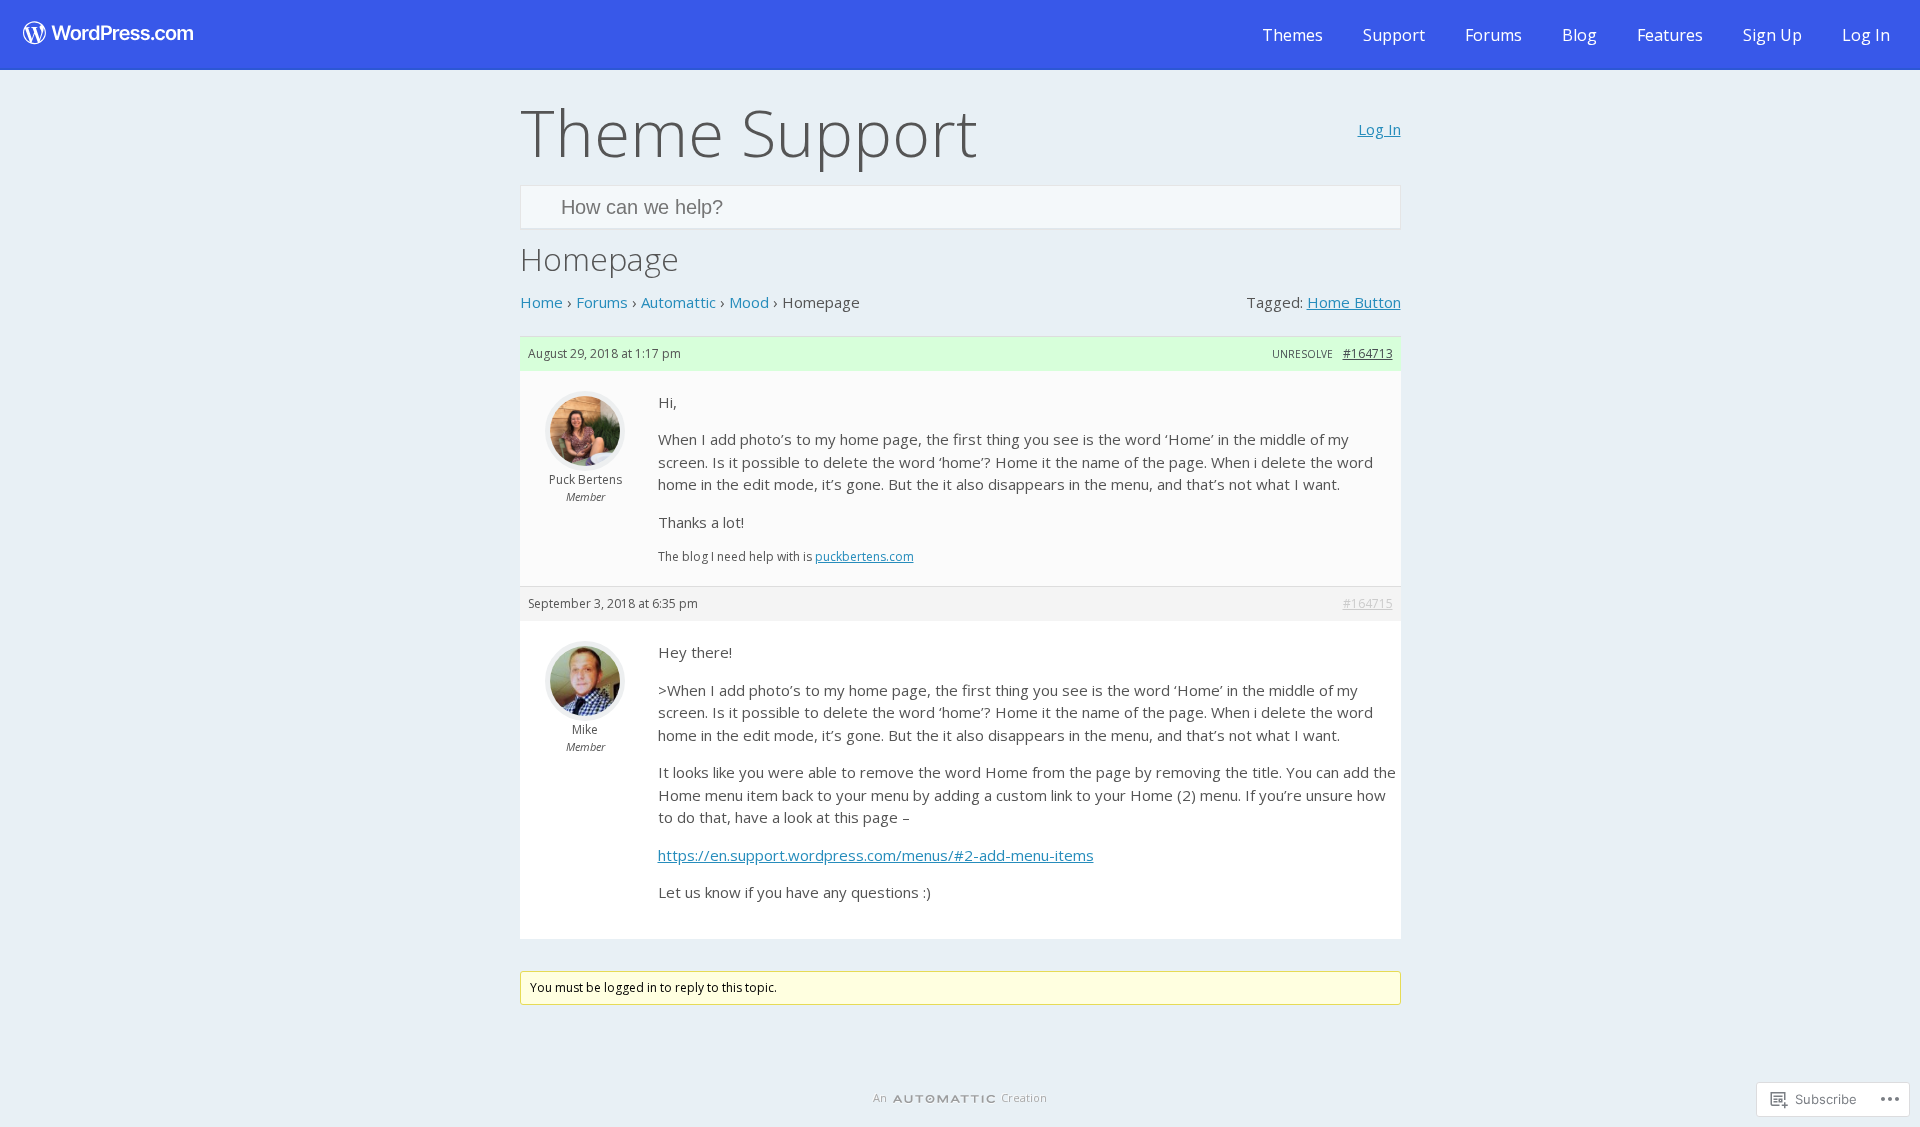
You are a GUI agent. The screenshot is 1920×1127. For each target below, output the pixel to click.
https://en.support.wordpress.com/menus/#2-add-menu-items (876, 855)
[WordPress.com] (108, 34)
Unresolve (1302, 354)
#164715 (1368, 603)
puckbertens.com (864, 556)
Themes (1292, 35)
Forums (1493, 35)
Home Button (1354, 302)
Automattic (678, 302)
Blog (1579, 35)
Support (1394, 35)
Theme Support (749, 132)
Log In (1866, 35)
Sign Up (1772, 35)
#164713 (1368, 353)
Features (1670, 35)
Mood (749, 302)
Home (541, 302)
